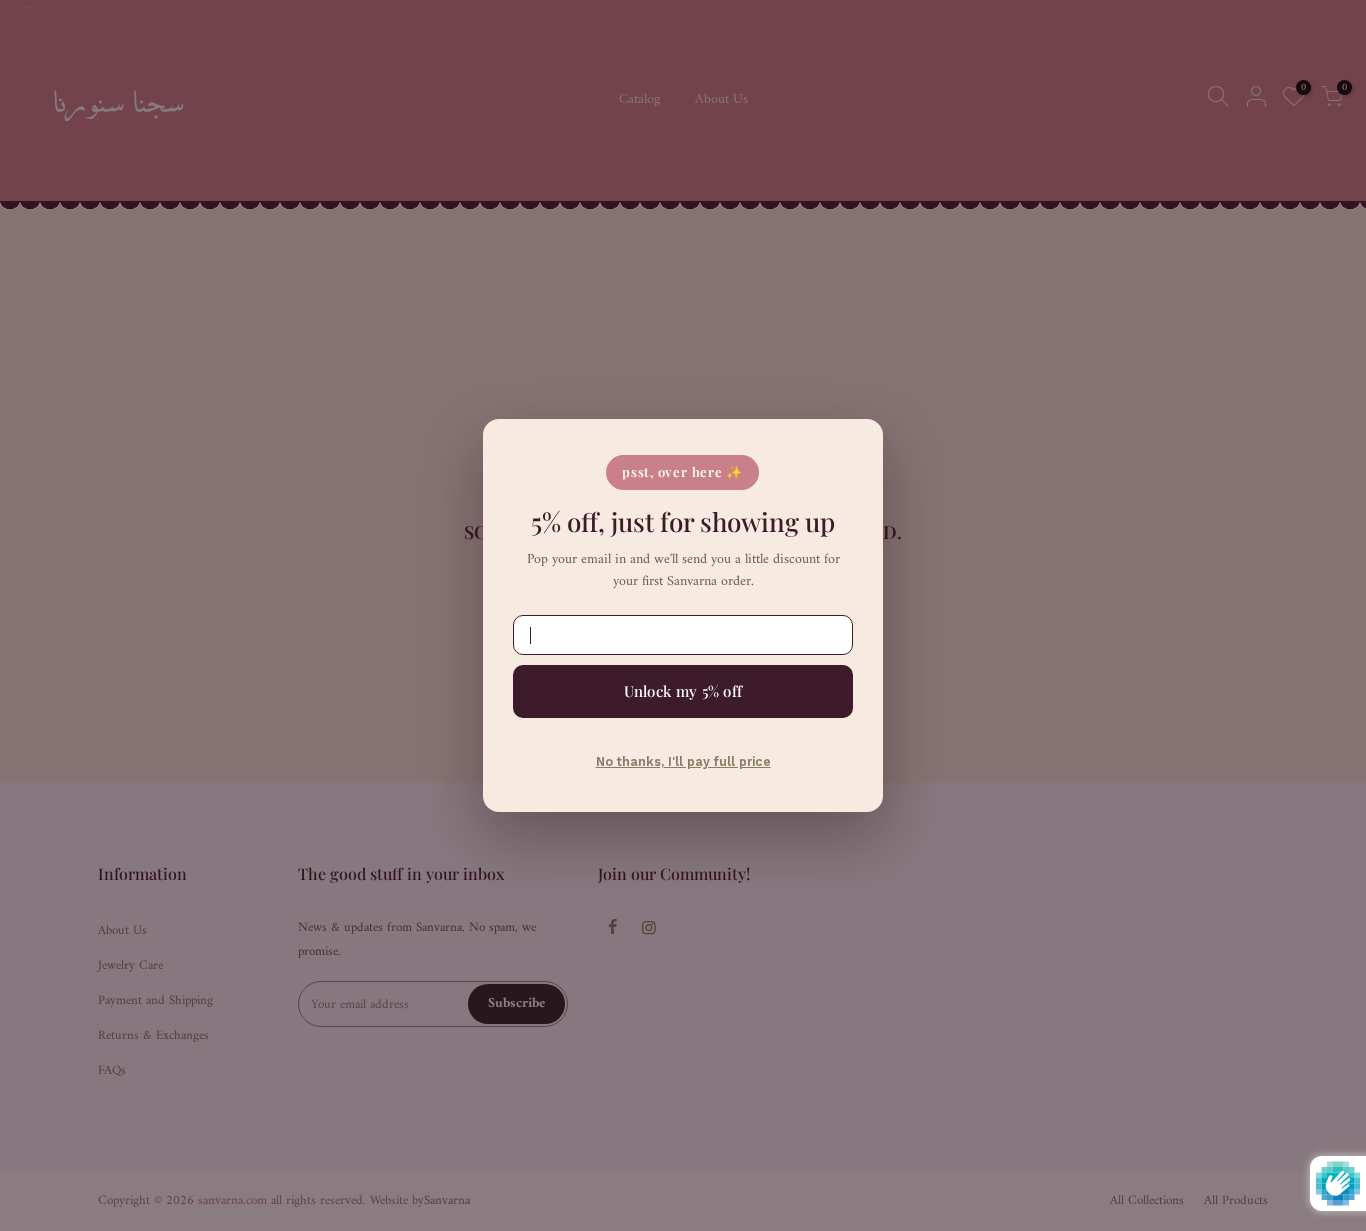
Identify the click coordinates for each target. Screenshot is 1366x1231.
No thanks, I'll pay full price (683, 761)
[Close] (848, 449)
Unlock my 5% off (683, 691)
